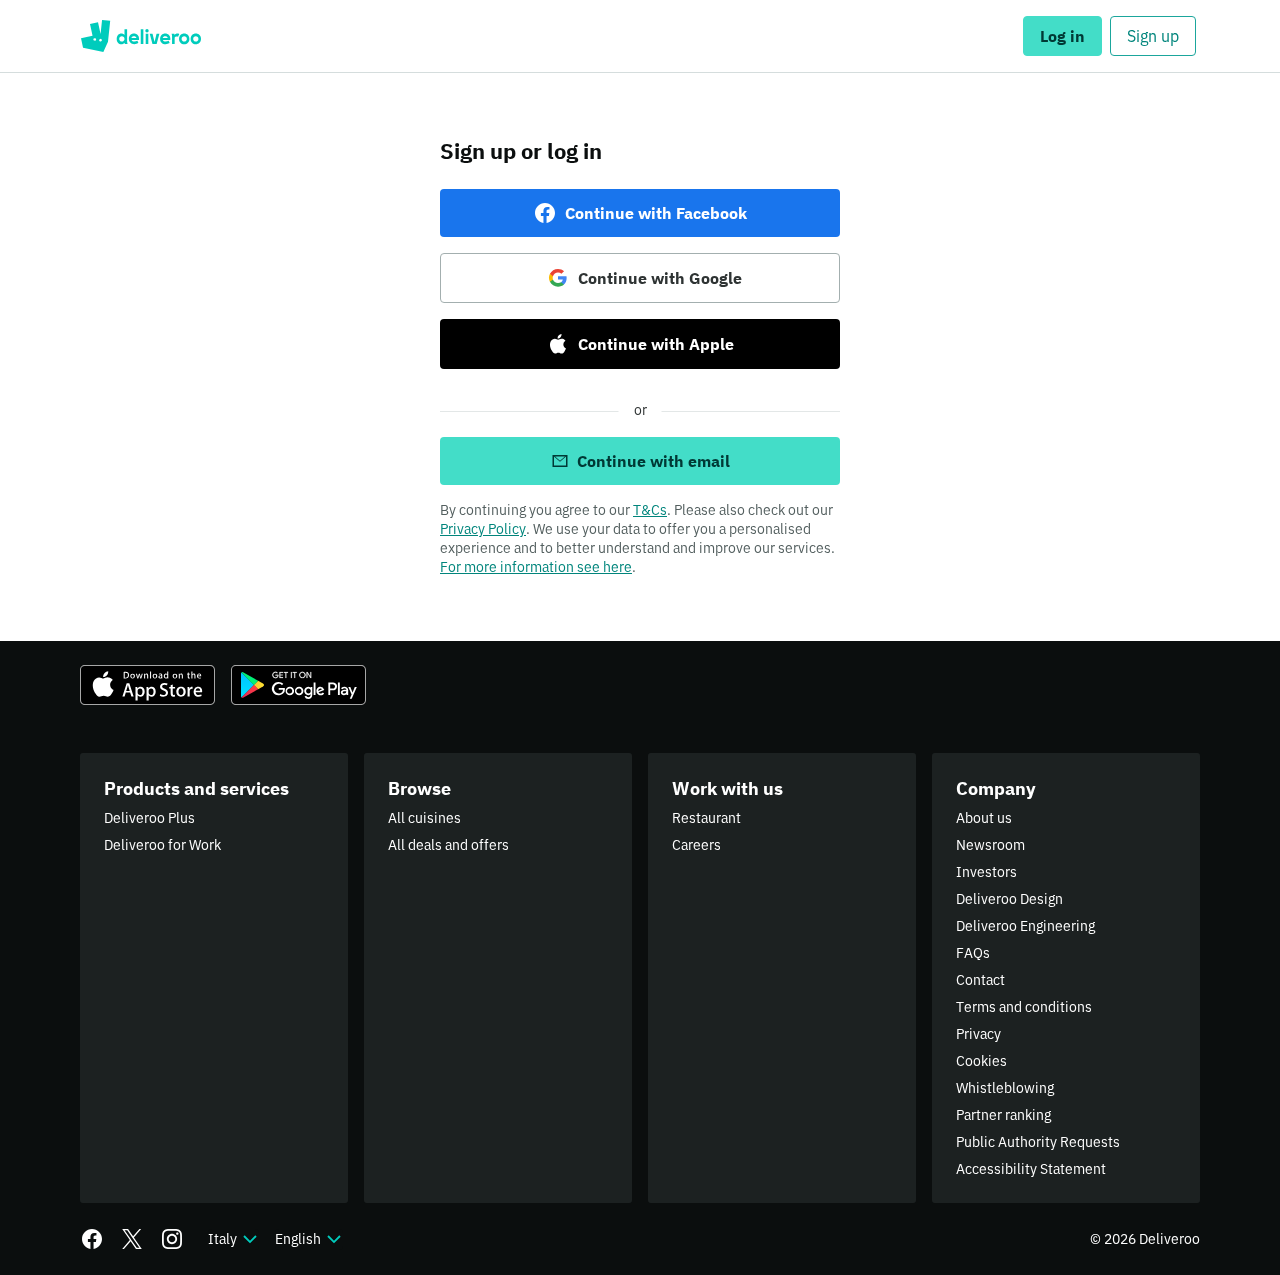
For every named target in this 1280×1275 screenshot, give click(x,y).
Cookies (981, 1061)
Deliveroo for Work (162, 845)
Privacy (978, 1034)
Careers (696, 845)
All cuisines (424, 818)
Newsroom (990, 845)
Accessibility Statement (1031, 1169)
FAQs (973, 953)
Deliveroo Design (1009, 899)
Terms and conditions (1024, 1007)
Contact (980, 980)
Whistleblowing (1005, 1088)
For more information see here (536, 567)
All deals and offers (448, 845)
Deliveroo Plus (149, 818)
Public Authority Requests (1038, 1142)
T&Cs (650, 510)
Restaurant (706, 818)
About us (984, 818)
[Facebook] (92, 1239)
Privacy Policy (483, 529)
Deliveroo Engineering (1025, 926)
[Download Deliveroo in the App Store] (147, 685)
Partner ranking (1003, 1115)
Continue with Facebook (656, 213)
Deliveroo (140, 36)
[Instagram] (172, 1239)
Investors (986, 872)
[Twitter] (132, 1239)
